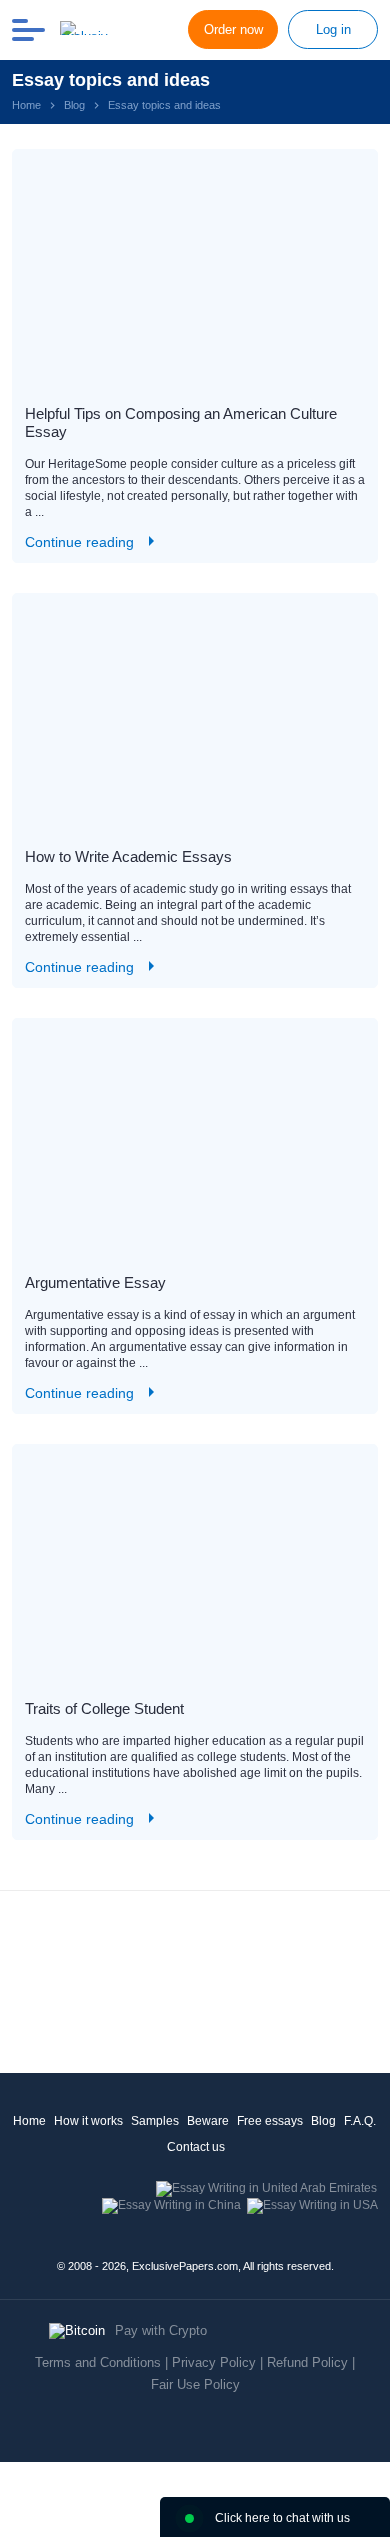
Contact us (196, 2147)
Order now (233, 29)
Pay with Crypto (161, 2330)
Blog (323, 2121)
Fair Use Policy (195, 2384)
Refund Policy (307, 2362)
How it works (88, 2121)
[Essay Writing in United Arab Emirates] (266, 2188)
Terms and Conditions (98, 2362)
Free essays (270, 2121)
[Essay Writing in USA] (312, 2205)
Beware (208, 2121)
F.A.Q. (360, 2121)
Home (29, 2121)
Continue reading (79, 542)
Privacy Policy (214, 2362)
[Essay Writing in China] (171, 2205)
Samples (155, 2121)
